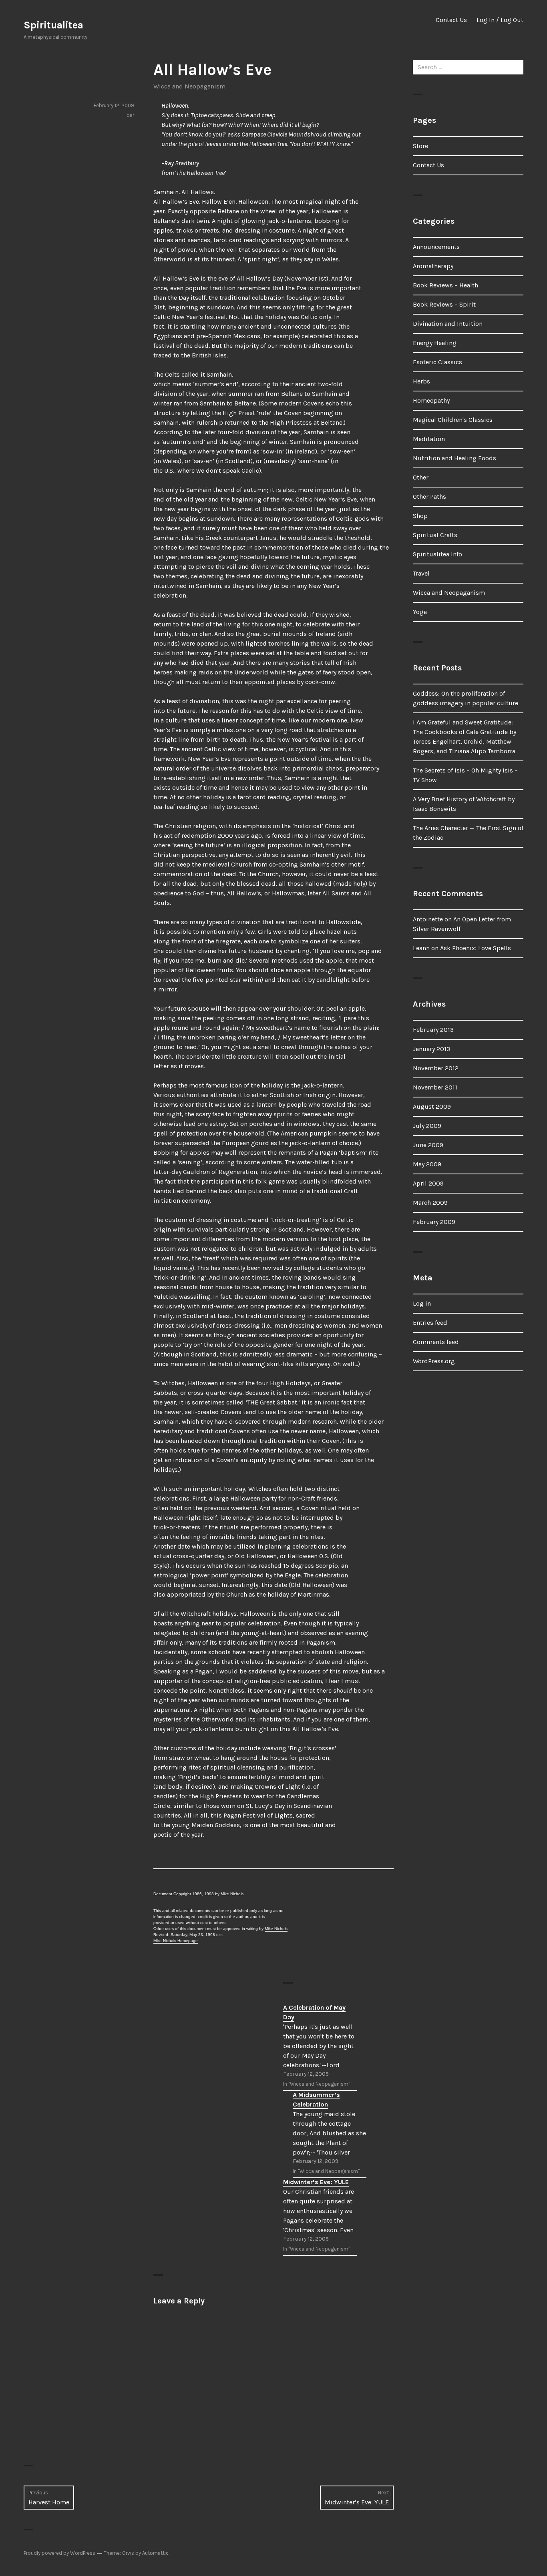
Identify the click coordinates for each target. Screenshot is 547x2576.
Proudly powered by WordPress (59, 2553)
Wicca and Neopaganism (189, 86)
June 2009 (428, 1145)
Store (420, 146)
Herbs (421, 381)
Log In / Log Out (500, 20)
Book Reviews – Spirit (444, 304)
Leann (421, 948)
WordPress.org (434, 1361)
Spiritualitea (53, 25)
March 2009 (430, 1203)
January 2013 (431, 1049)
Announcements (436, 247)
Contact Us (451, 20)
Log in (422, 1303)
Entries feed (430, 1323)
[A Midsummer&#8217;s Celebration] (330, 2134)
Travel (421, 573)
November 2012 (436, 1068)
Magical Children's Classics (453, 420)
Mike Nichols (276, 1929)
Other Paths (429, 497)
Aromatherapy (433, 266)
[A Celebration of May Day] (320, 2046)
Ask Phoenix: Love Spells (476, 948)
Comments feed (436, 1342)
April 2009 (428, 1183)
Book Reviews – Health (445, 285)
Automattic (155, 2553)
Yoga (420, 612)
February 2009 (434, 1222)
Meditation (429, 439)
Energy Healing (435, 343)
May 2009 (427, 1164)
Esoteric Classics (437, 362)
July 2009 (427, 1126)
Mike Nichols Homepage (176, 1941)
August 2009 (432, 1106)
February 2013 (433, 1030)
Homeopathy (431, 400)
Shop (420, 516)
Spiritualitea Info (437, 554)
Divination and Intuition (448, 324)
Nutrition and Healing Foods (454, 458)
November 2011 (435, 1087)
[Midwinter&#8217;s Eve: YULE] (320, 2216)
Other (421, 477)
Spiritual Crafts (435, 535)
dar (130, 115)
